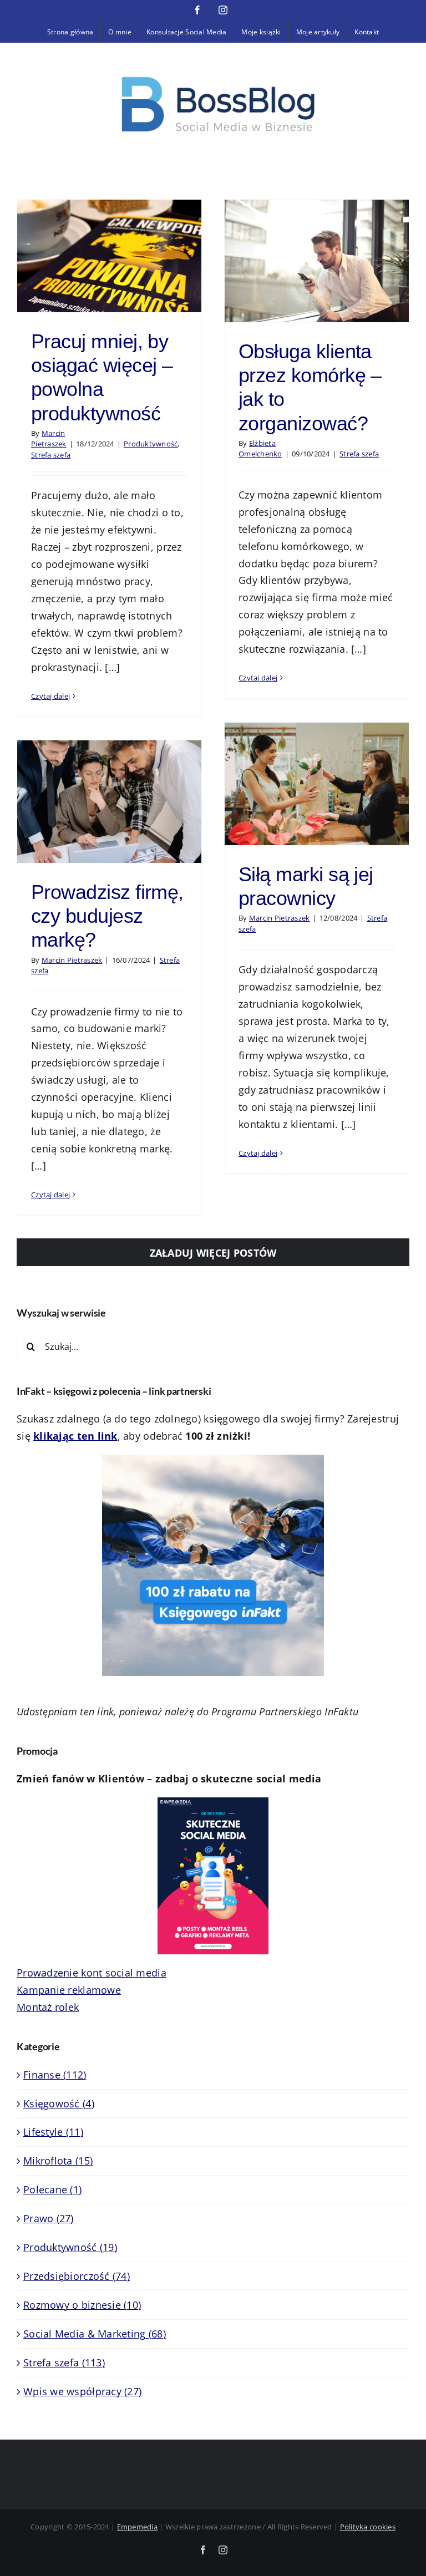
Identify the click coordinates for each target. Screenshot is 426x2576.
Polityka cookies (368, 2527)
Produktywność (151, 444)
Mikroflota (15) (58, 2161)
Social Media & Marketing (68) (95, 2334)
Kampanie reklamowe (69, 1990)
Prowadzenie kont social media (92, 1973)
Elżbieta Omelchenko (260, 449)
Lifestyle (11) (53, 2132)
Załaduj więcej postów (213, 1253)
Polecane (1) (52, 2189)
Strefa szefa (51, 455)
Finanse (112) (55, 2075)
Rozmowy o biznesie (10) (82, 2305)
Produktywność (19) (70, 2247)
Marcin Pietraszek (49, 439)
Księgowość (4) (59, 2104)
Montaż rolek (48, 2007)
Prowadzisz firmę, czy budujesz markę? (107, 916)
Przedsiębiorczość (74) (77, 2276)
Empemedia (137, 2527)
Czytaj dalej (50, 696)
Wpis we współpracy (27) (82, 2391)
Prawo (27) (49, 2218)
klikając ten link (75, 1436)
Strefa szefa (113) (64, 2362)
